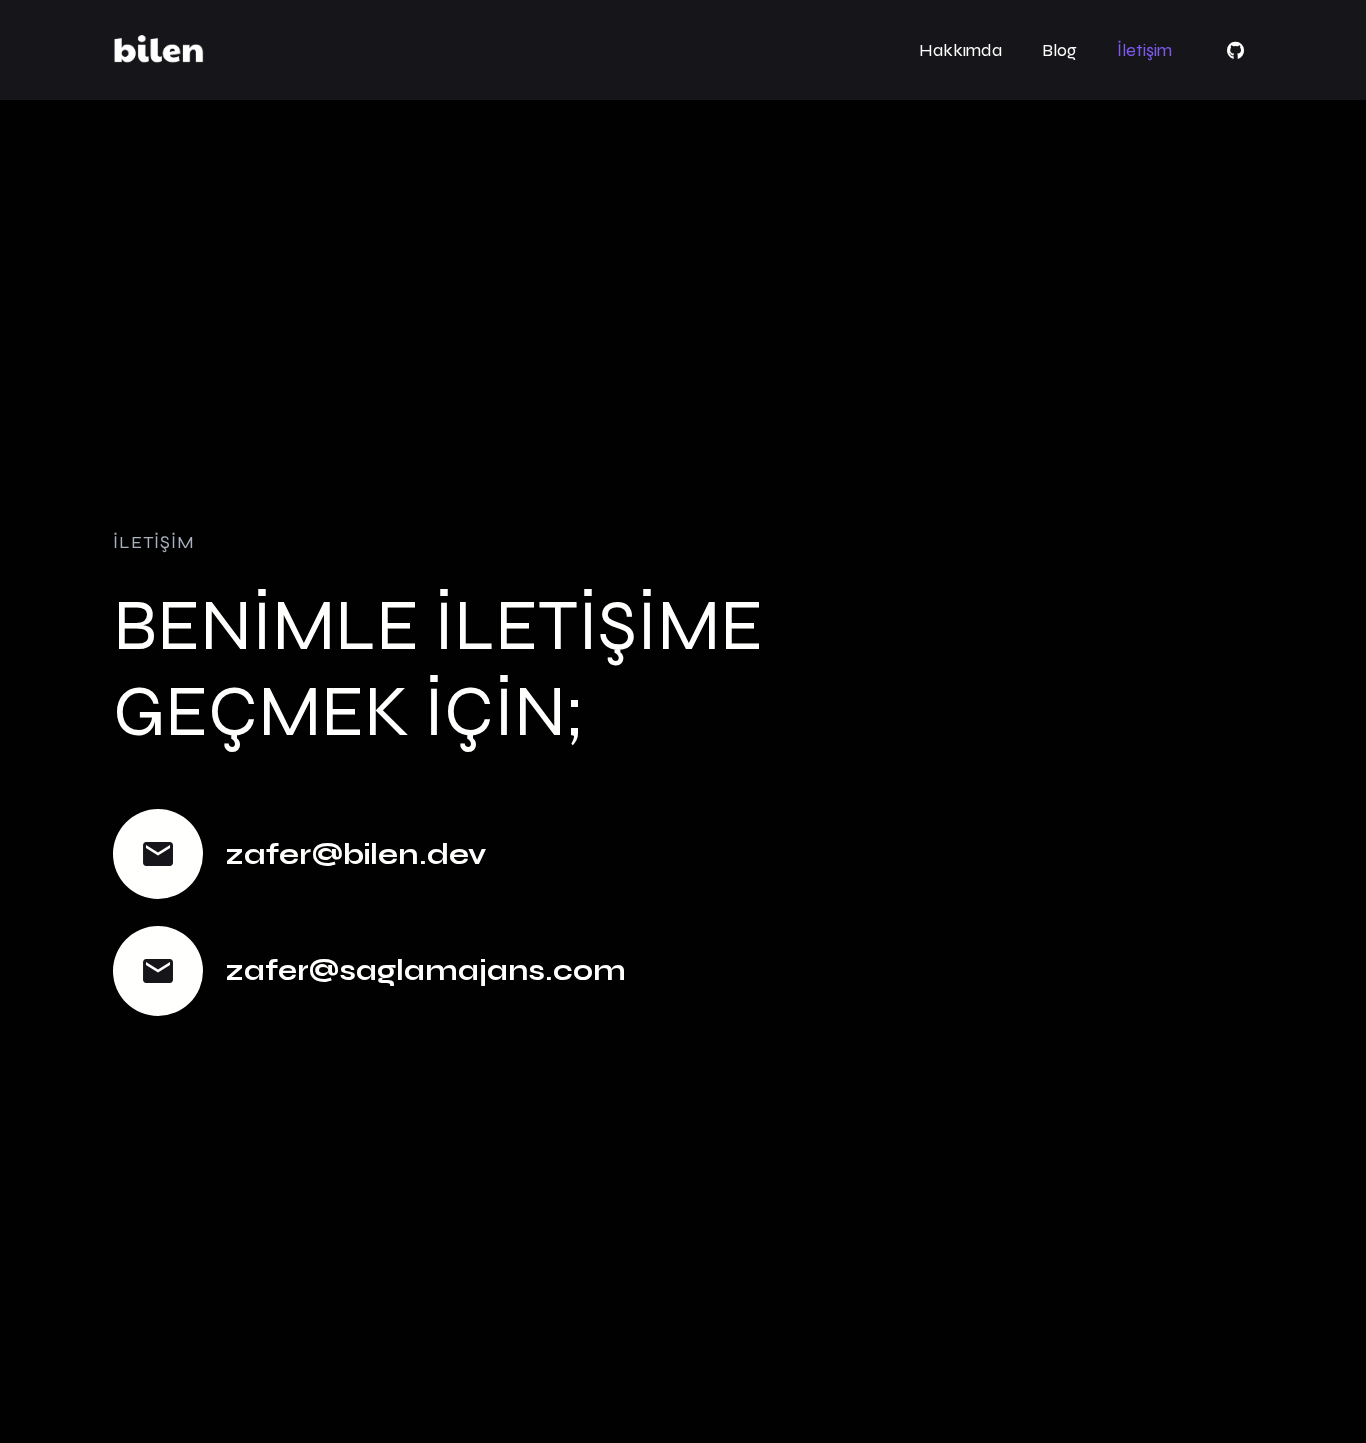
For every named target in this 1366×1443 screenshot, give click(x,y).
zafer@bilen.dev (355, 854)
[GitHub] (1235, 50)
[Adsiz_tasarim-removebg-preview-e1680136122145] (158, 50)
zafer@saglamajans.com (425, 970)
